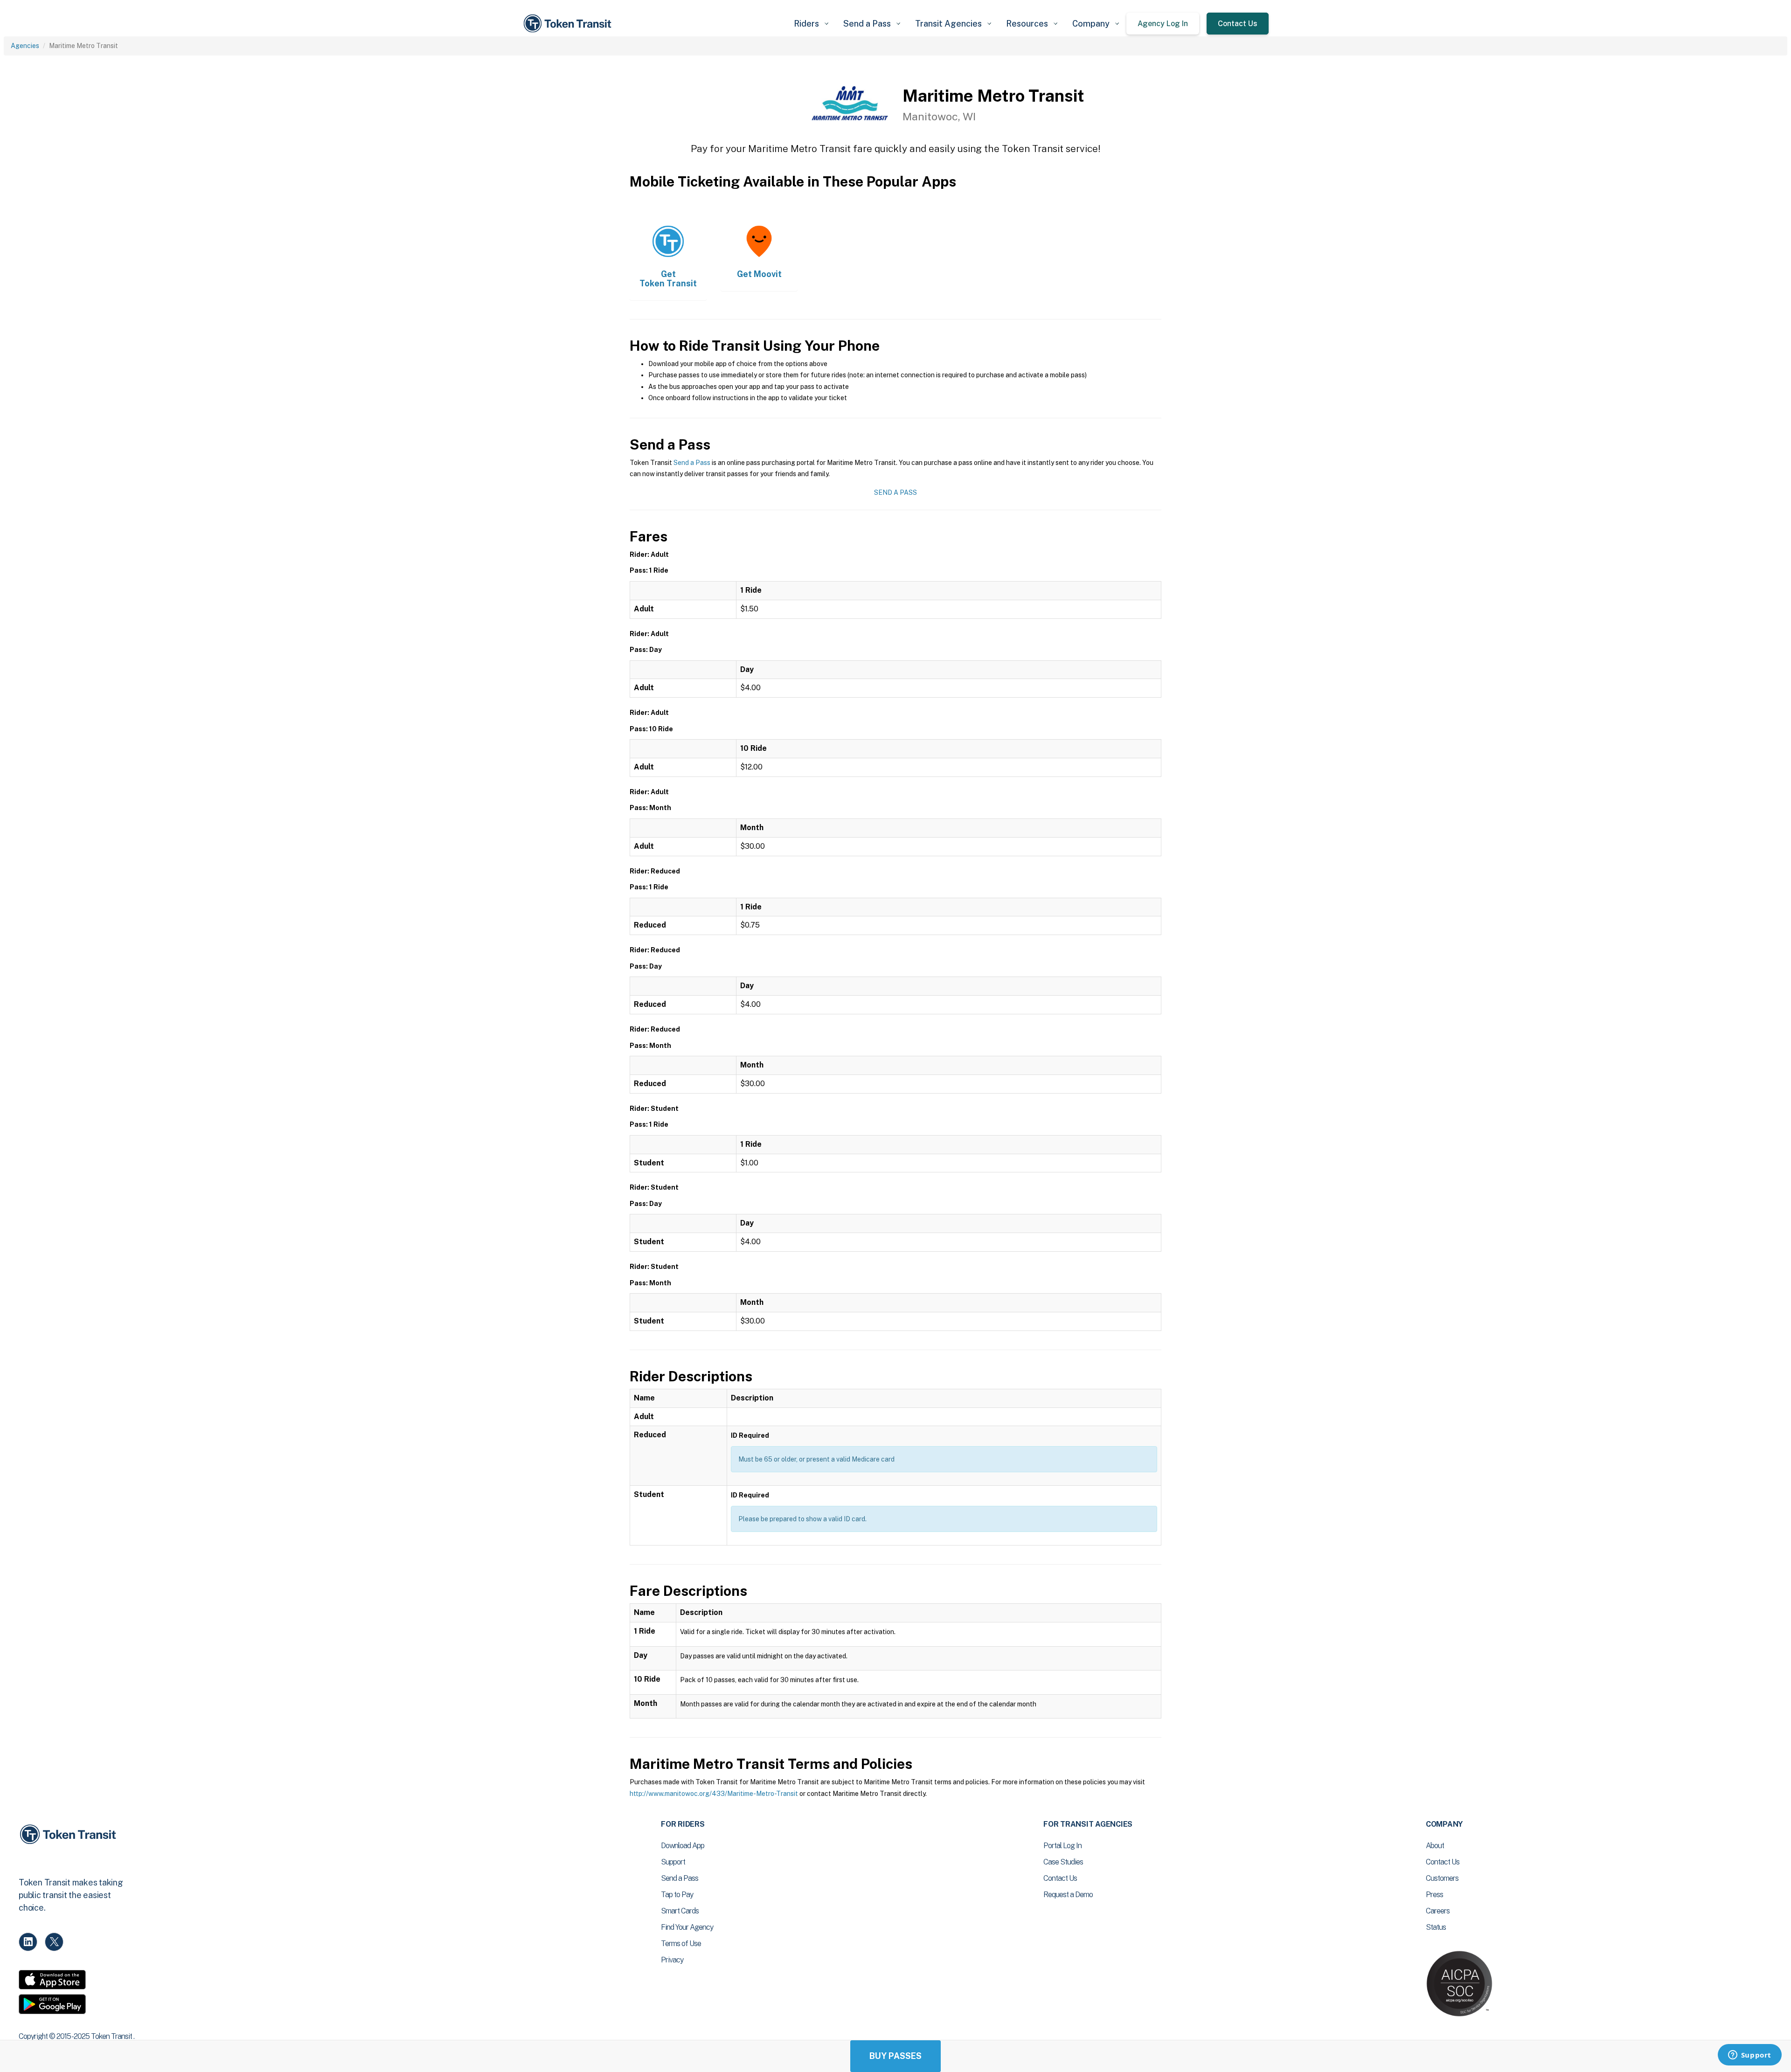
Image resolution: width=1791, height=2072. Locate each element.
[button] (811, 24)
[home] (569, 24)
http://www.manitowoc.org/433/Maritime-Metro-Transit (714, 1794)
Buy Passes (895, 2056)
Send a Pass (692, 463)
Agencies (25, 46)
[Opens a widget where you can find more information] (1749, 2056)
